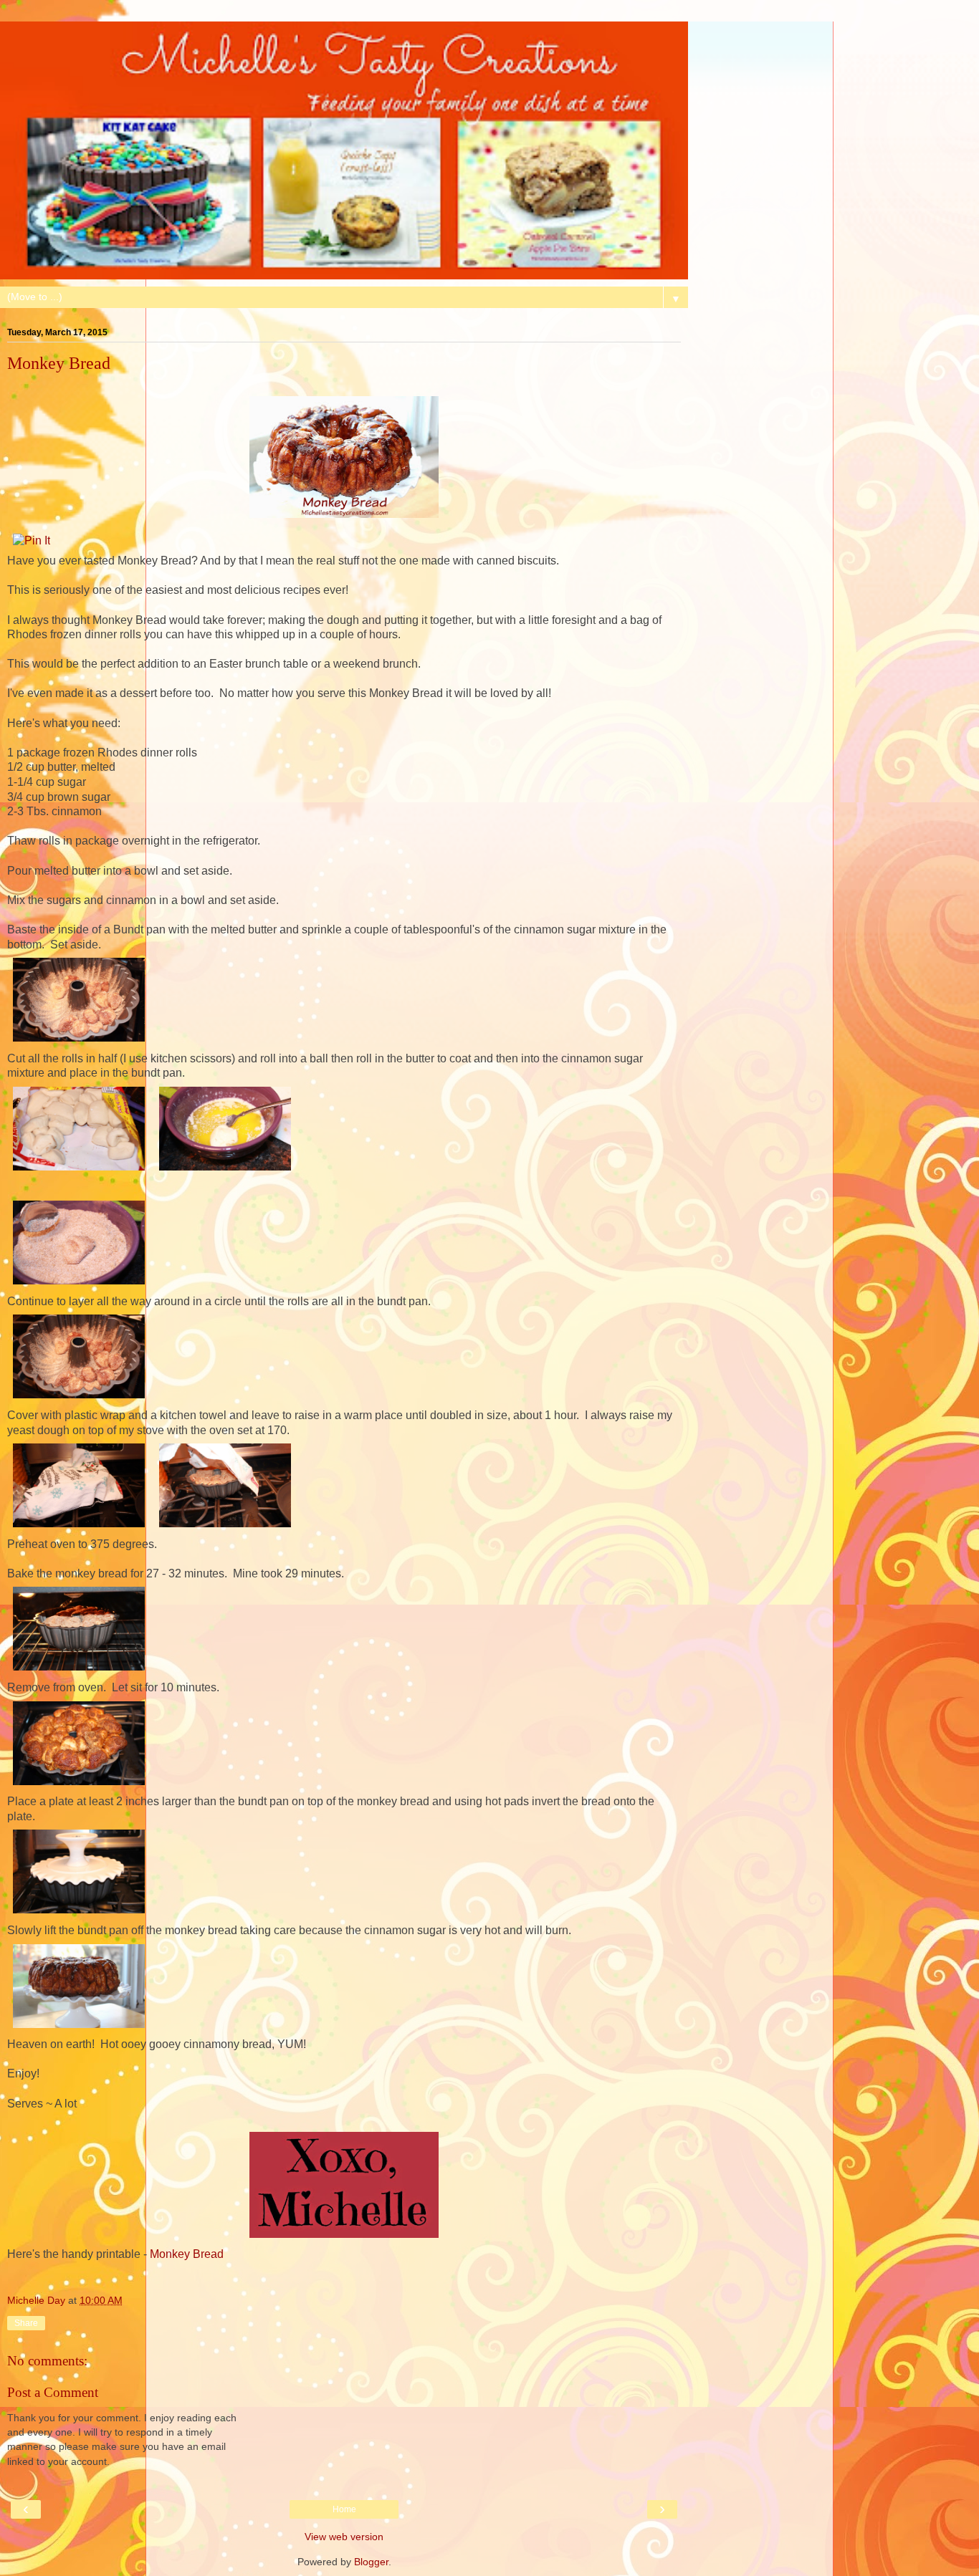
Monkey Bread (187, 2254)
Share (26, 2323)
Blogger (371, 2562)
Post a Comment (53, 2392)
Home (344, 2509)
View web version (344, 2537)
